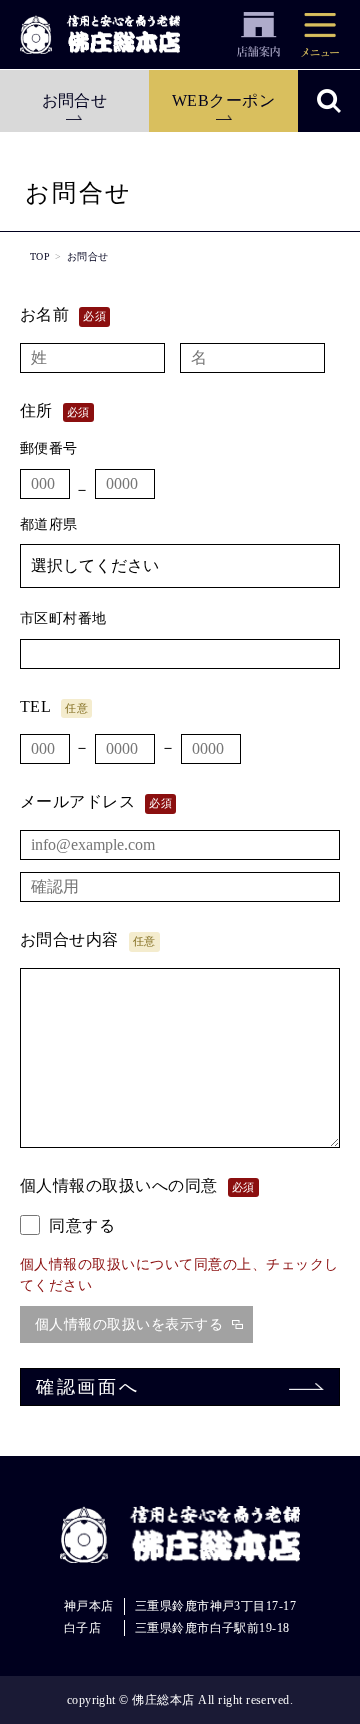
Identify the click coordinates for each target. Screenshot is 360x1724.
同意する (80, 1225)
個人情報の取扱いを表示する (129, 1324)
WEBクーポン (223, 100)
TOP (40, 256)
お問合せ (75, 100)
